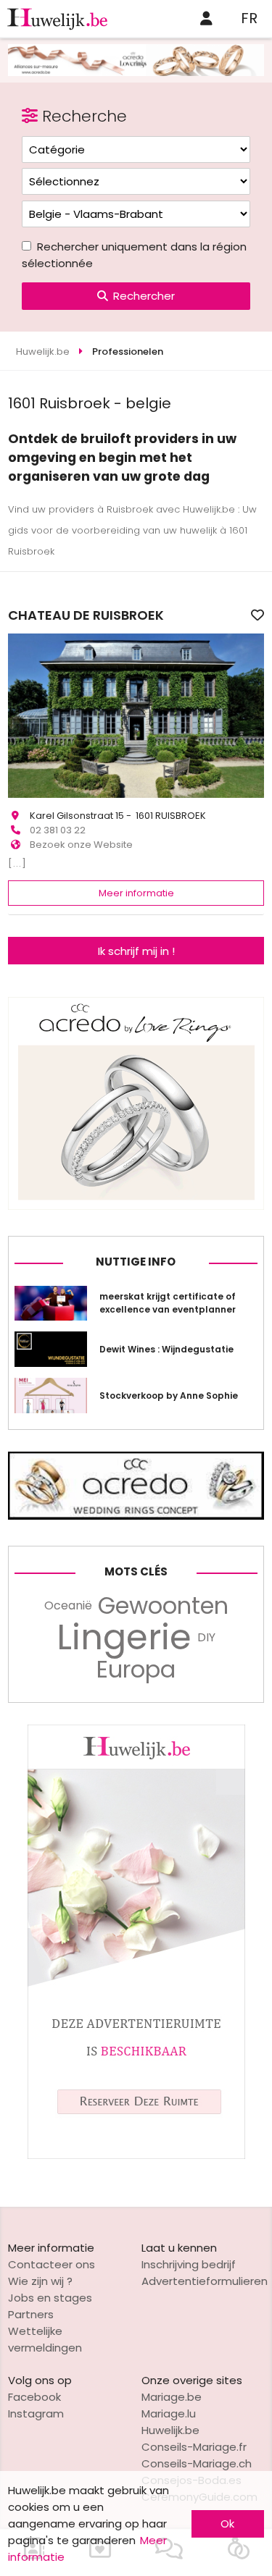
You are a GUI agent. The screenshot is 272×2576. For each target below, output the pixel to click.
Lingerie (124, 1638)
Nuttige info (136, 1262)
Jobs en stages (50, 2298)
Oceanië (68, 1605)
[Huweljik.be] (136, 2155)
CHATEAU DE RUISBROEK (86, 615)
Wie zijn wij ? (40, 2281)
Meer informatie (136, 893)
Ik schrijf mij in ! (136, 951)
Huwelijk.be (170, 2430)
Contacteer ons (51, 2264)
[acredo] (136, 72)
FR (249, 18)
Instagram (36, 2413)
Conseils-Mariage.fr (194, 2447)
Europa (136, 1670)
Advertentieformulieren (205, 2281)
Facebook (34, 2397)
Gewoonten (163, 1606)
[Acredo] (136, 1206)
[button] (21, 715)
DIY (206, 1637)
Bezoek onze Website (81, 845)
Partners (31, 2314)
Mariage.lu (169, 2413)
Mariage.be (172, 2397)
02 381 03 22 (58, 830)
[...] (17, 863)
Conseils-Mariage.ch (197, 2463)
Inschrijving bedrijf (189, 2264)
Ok (227, 2524)
